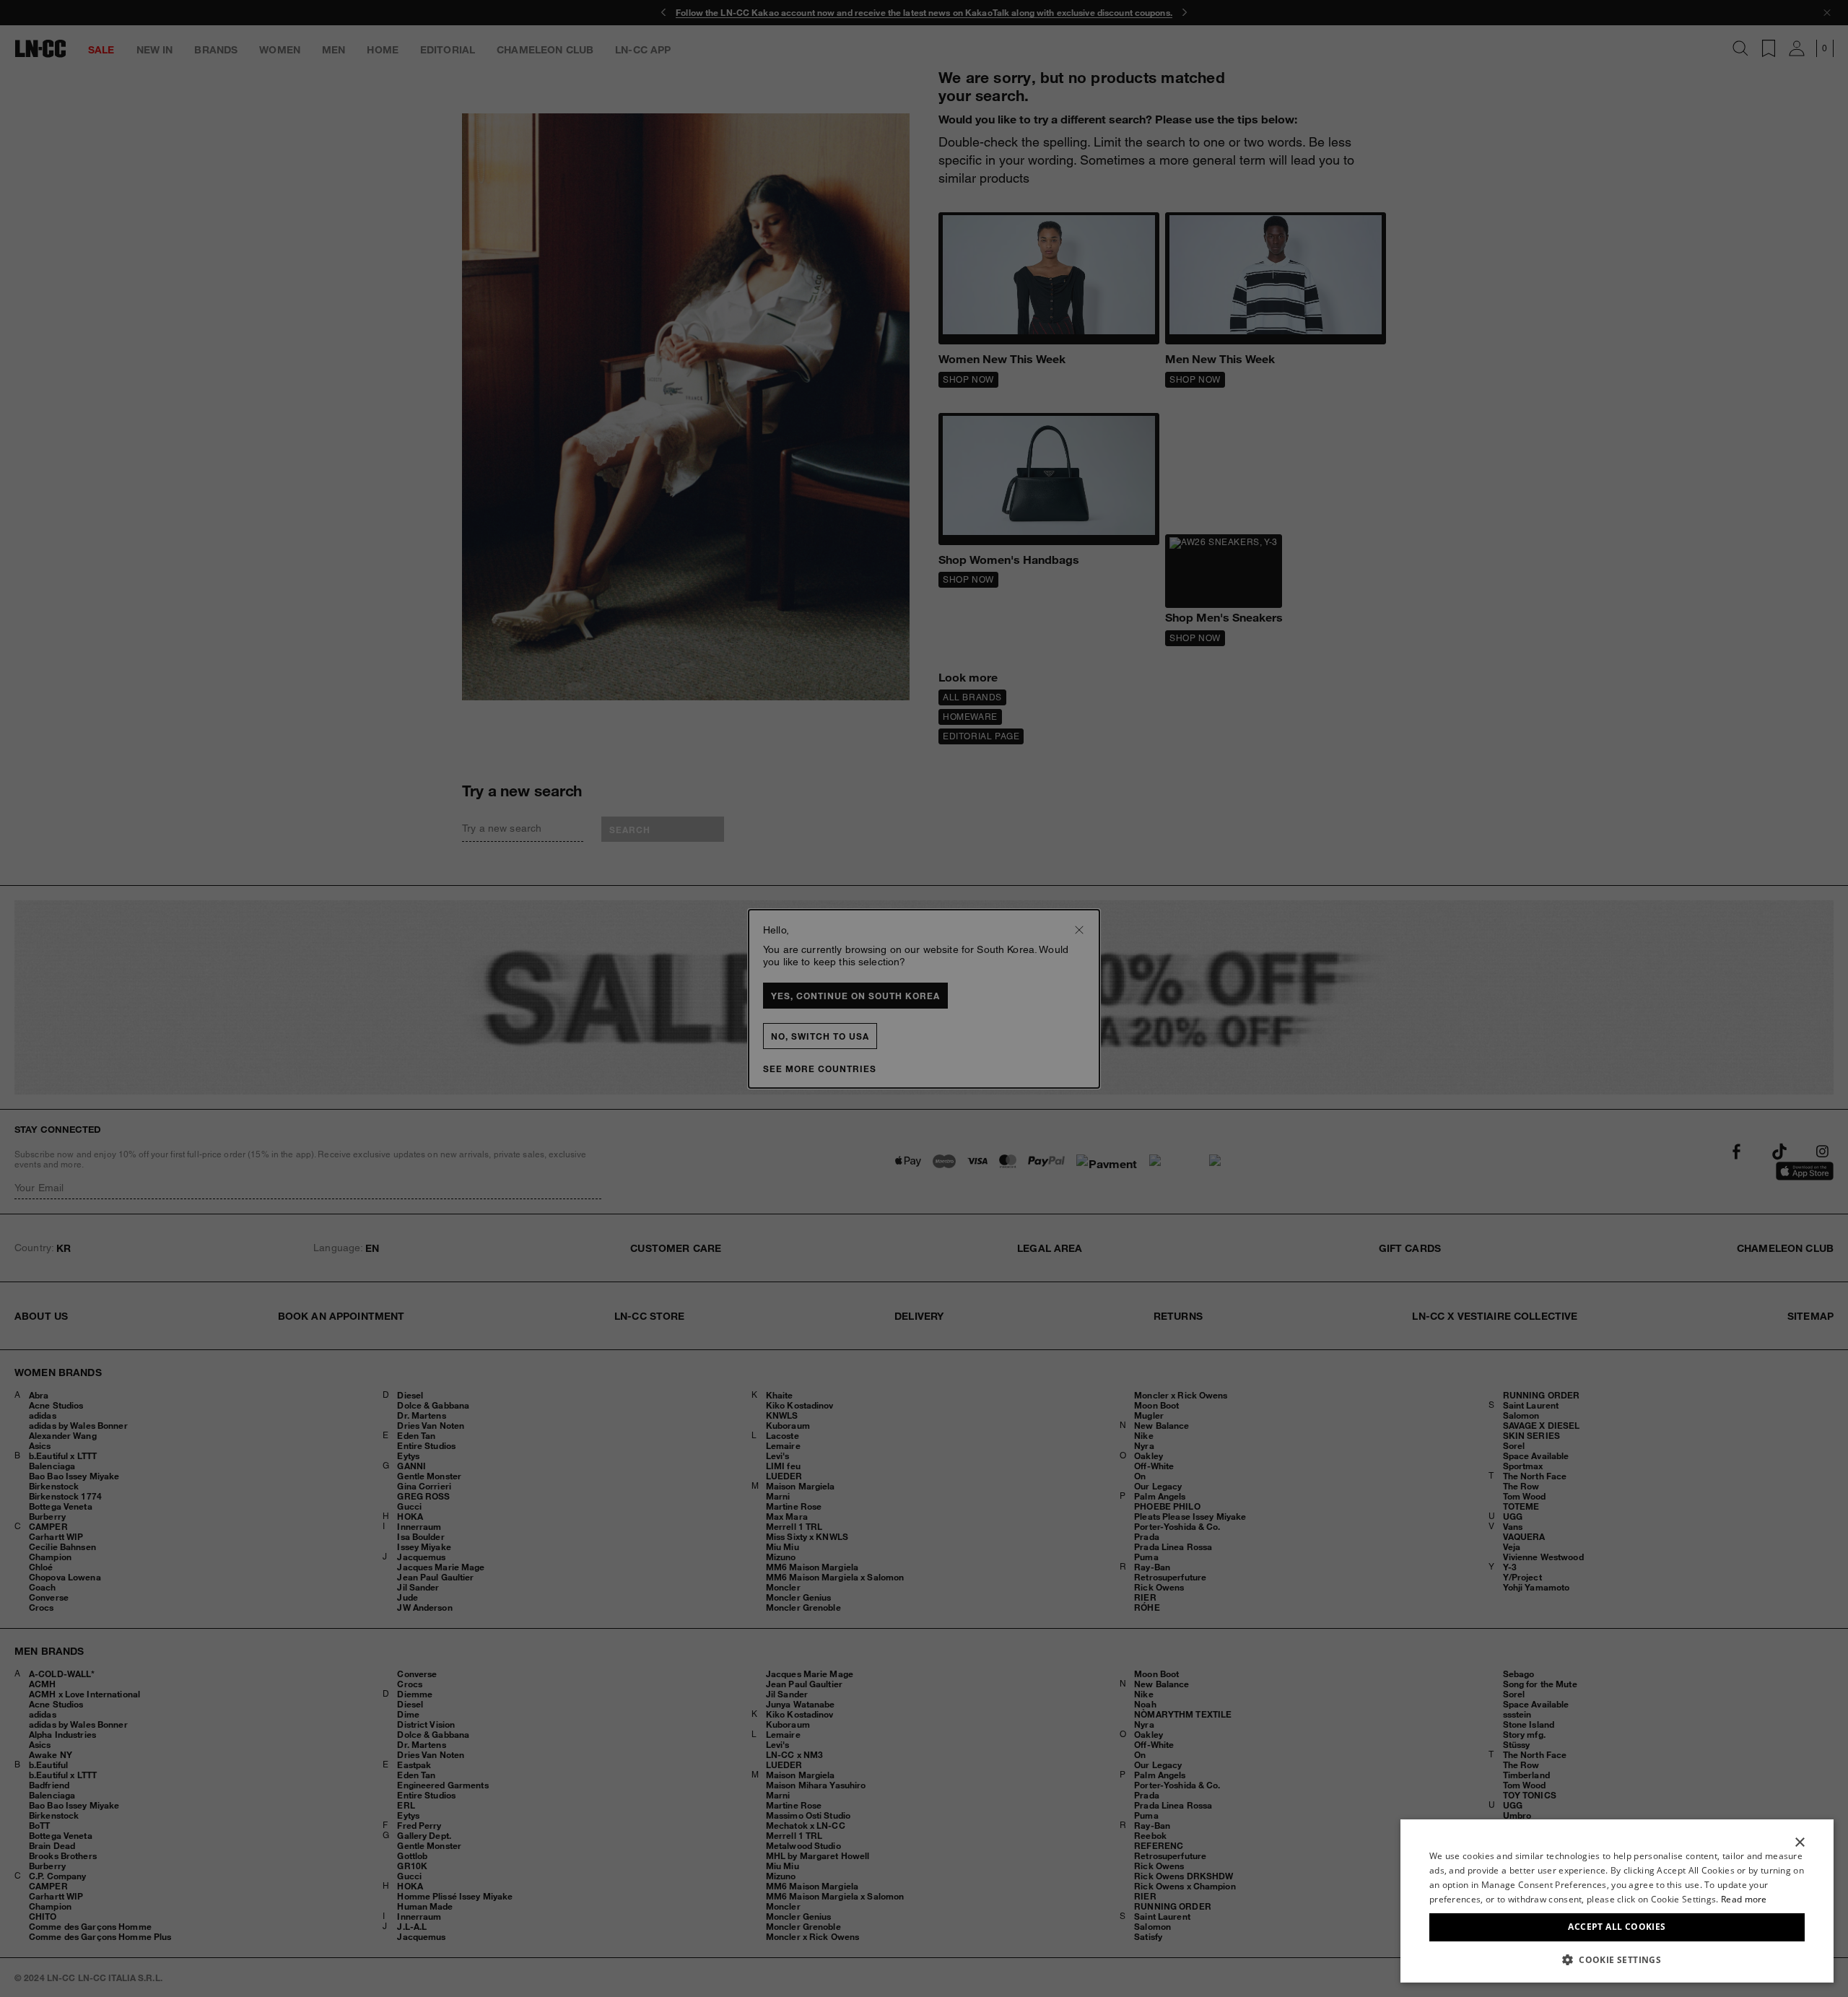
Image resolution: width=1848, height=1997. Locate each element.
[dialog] (1617, 1901)
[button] (1617, 1959)
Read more (1744, 1899)
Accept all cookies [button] (1617, 1927)
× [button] (1799, 1843)
